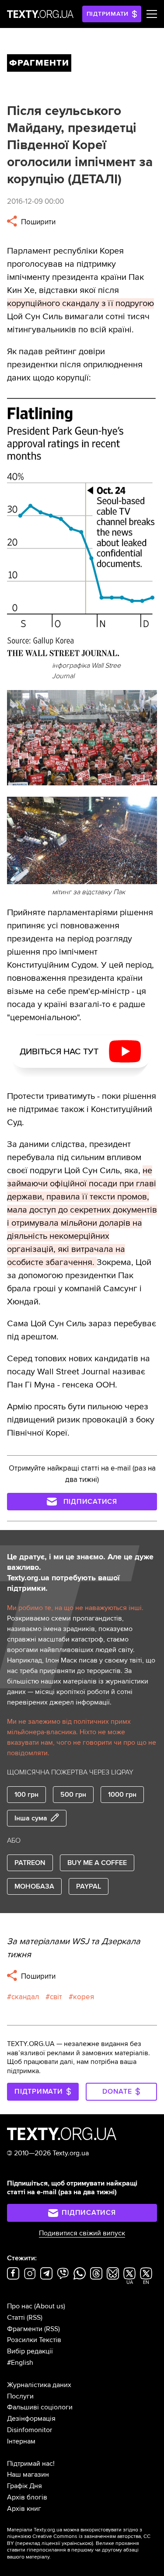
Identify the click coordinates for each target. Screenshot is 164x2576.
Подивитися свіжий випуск (82, 2233)
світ (56, 1997)
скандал (25, 1997)
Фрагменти (25, 2329)
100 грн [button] (26, 1795)
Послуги (20, 2396)
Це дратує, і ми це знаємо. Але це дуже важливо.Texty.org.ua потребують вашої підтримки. (80, 1572)
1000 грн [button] (122, 1795)
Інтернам (21, 2441)
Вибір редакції (30, 2351)
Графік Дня (24, 2486)
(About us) (50, 2306)
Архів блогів (27, 2497)
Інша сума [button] (31, 1818)
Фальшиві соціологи (40, 2407)
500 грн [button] (73, 1795)
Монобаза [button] (34, 1886)
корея (84, 1997)
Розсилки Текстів (34, 2340)
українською (77, 2543)
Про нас (20, 2306)
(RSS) (35, 2318)
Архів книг (24, 2509)
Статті (16, 2318)
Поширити (37, 222)
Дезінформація (31, 2419)
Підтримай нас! (31, 2464)
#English (20, 2363)
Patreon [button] (30, 1863)
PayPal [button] (89, 1886)
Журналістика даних (39, 2385)
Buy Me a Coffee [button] (97, 1863)
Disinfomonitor (30, 2430)
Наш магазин (28, 2475)
